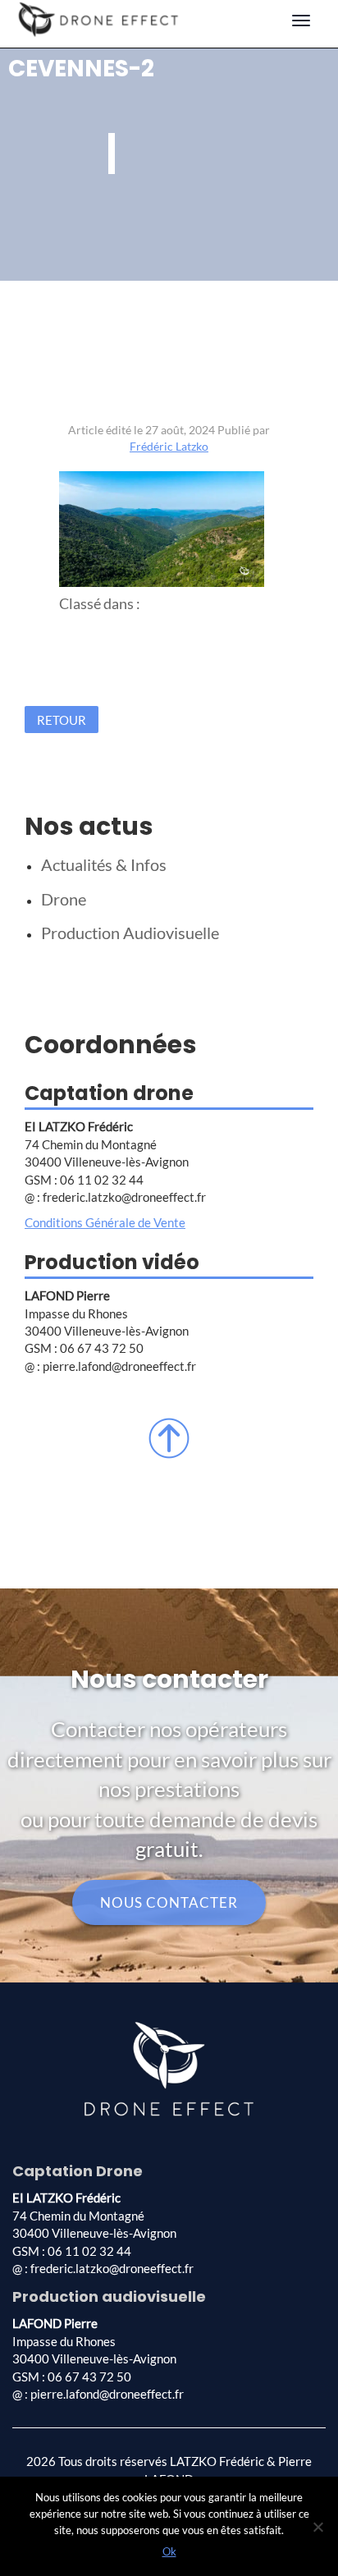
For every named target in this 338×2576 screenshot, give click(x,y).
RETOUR (62, 720)
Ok (169, 2551)
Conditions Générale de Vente (105, 1222)
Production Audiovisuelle (130, 933)
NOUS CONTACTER (169, 1902)
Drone (64, 899)
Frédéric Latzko (169, 446)
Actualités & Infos (104, 864)
